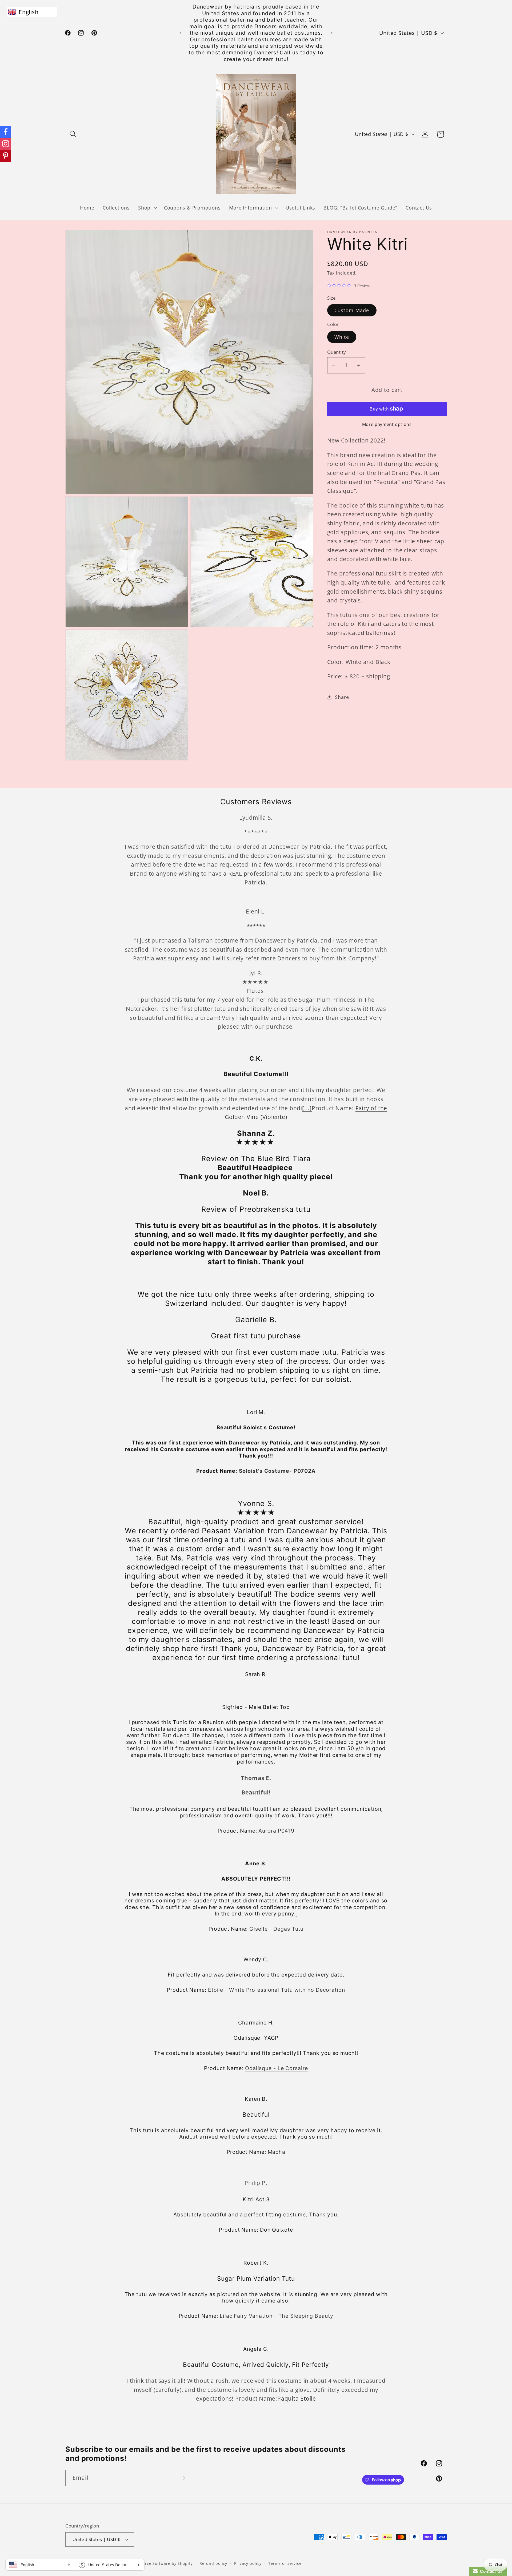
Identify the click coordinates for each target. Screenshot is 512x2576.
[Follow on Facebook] (6, 132)
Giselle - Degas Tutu (276, 1929)
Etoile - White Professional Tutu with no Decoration (277, 1990)
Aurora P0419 (276, 1830)
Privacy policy (248, 2563)
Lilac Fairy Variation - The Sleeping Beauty (277, 2316)
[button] (73, 134)
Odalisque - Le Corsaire (277, 2068)
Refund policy (213, 2563)
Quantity (337, 352)
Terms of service (285, 2563)
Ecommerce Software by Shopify (160, 2563)
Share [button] (342, 697)
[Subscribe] (182, 2478)
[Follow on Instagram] (6, 144)
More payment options (387, 424)
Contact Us (490, 2571)
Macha (277, 2152)
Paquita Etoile (297, 2398)
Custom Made (352, 310)
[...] (307, 1108)
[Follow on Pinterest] (6, 156)
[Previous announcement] (181, 33)
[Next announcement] (332, 33)
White (342, 337)
